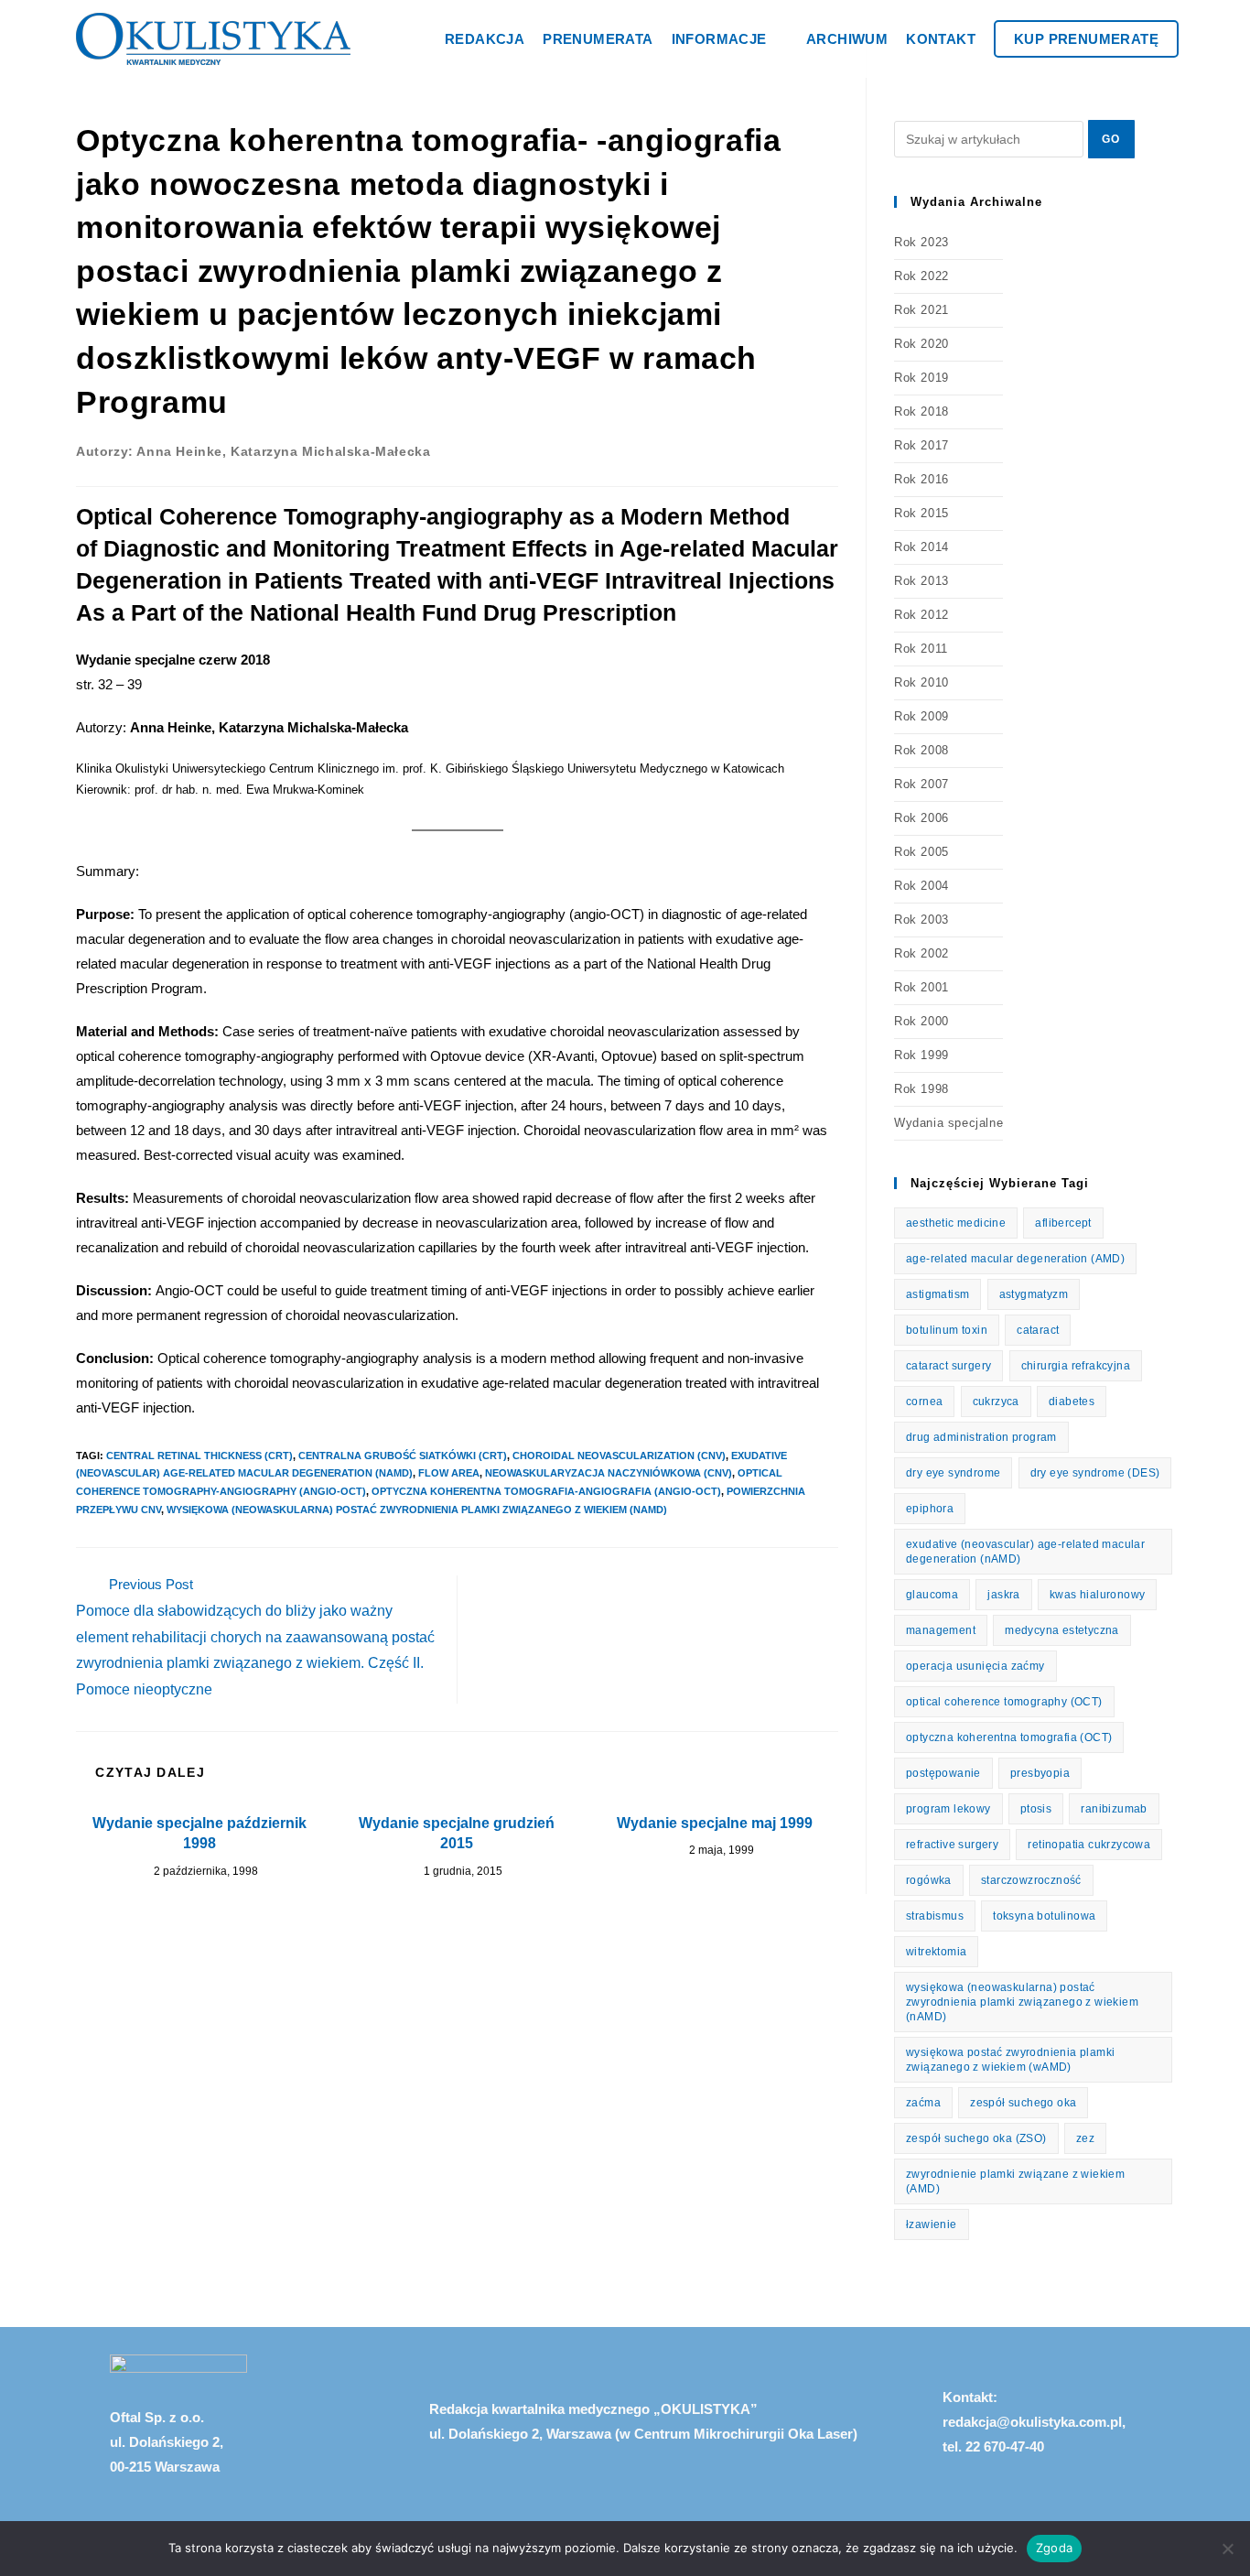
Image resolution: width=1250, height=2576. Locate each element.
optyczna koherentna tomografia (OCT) (1009, 1737)
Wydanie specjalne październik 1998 (199, 1833)
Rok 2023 (921, 242)
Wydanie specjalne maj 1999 (715, 1823)
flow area (449, 1473)
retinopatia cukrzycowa (1089, 1845)
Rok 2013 (921, 581)
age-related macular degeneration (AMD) (1015, 1259)
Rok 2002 (921, 953)
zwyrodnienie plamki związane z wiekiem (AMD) (1015, 2181)
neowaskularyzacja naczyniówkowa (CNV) (609, 1473)
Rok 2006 (921, 818)
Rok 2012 (921, 615)
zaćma (923, 2103)
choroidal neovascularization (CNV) (619, 1456)
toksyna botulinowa (1044, 1916)
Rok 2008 (921, 750)
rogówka (929, 1880)
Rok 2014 (921, 547)
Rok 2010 (921, 682)
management (941, 1630)
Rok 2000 (921, 1021)
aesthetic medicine (956, 1223)
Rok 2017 (921, 445)
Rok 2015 (921, 513)
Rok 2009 (921, 716)
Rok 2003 (921, 920)
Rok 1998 (921, 1089)
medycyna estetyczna (1062, 1630)
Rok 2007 (921, 784)
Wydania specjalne (948, 1123)
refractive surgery (952, 1845)
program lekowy (948, 1809)
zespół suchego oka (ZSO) (976, 2138)
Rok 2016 (921, 479)
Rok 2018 (921, 411)
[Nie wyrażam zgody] (1227, 2549)
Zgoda (1054, 2548)
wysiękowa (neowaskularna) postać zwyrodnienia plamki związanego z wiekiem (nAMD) (417, 1510)
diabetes (1072, 1402)
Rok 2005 (921, 852)
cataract (1038, 1330)
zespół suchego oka (1023, 2103)
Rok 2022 (921, 276)
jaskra (1003, 1595)
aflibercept (1063, 1223)
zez (1085, 2138)
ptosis (1036, 1809)
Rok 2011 (921, 649)
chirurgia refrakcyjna (1076, 1366)
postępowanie (943, 1773)
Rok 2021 (921, 310)
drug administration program (981, 1437)
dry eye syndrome (953, 1473)
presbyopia (1040, 1773)
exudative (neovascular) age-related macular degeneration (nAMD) (1025, 1552)
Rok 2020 (921, 344)
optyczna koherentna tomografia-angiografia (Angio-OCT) (546, 1491)
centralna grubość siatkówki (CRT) (403, 1456)
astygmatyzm (1034, 1294)
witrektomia (936, 1952)
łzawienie (932, 2224)
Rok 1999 (921, 1055)
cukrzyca (996, 1402)
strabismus (935, 1916)
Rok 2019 (921, 378)
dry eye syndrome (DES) (1095, 1473)
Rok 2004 (921, 886)
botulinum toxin (947, 1330)
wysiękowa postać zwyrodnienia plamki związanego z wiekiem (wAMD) (1010, 2060)
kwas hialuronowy (1097, 1595)
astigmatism (937, 1294)
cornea (924, 1402)
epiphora (930, 1509)
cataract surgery (948, 1366)
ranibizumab (1114, 1809)
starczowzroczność (1031, 1880)
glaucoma (932, 1595)
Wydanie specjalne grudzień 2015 (457, 1833)
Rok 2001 (921, 987)
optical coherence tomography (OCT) (1004, 1702)
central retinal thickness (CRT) (199, 1456)
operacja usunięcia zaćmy (975, 1666)
